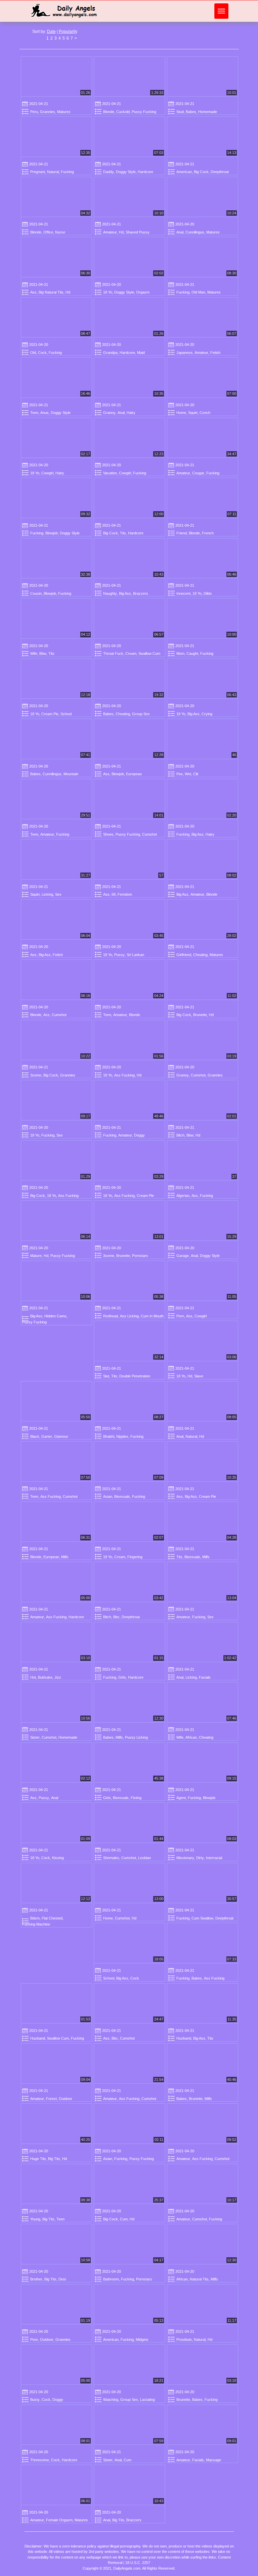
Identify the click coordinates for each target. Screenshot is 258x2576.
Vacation (110, 473)
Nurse (60, 232)
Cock (42, 353)
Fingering (135, 1557)
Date (51, 32)
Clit (196, 774)
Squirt (193, 413)
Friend (182, 533)
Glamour (61, 1436)
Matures (64, 112)
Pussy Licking (136, 1737)
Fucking (67, 172)
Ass (33, 292)
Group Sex (141, 714)
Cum (124, 2219)
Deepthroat (220, 172)
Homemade (208, 112)
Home (181, 413)
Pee (180, 774)
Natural (53, 172)
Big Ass (125, 593)
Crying (207, 714)
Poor (34, 2340)
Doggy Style (126, 172)
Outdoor (66, 2099)
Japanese (184, 353)
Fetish (215, 353)
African (191, 1737)
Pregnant (38, 172)
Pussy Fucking (144, 112)
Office (48, 232)
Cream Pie (50, 714)
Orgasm (143, 292)
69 (114, 894)
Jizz (58, 1677)
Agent (181, 1798)
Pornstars (140, 1256)
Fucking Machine (36, 1924)
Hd (121, 232)
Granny (109, 413)
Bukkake (45, 1677)
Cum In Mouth (152, 1316)
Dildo (208, 593)
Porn (180, 1316)
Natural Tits (199, 2279)
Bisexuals (122, 1496)
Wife (34, 653)
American (184, 172)
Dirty (200, 1858)
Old (33, 353)
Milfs (65, 1557)
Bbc (116, 1617)
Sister (35, 1737)
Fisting (136, 1798)
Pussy (119, 955)
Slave (199, 1376)
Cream (131, 653)
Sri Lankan (135, 955)
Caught (192, 653)
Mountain (71, 774)
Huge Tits (38, 2159)
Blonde (109, 112)
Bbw (43, 653)
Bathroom (111, 2279)
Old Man (198, 292)
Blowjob (52, 533)
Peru (34, 112)
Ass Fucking (124, 1075)
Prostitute (184, 2340)
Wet (188, 774)
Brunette (200, 1015)
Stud (180, 112)
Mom (180, 653)
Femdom (125, 894)
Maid (141, 353)
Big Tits (54, 2159)
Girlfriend (184, 955)
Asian (108, 1496)
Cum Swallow (202, 1918)
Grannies (48, 112)
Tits (123, 533)
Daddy (109, 172)
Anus (45, 413)
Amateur (110, 232)
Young (35, 2219)
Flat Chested (52, 1918)
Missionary (185, 1858)
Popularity (68, 32)
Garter (47, 1436)
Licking (47, 894)
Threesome (40, 2460)
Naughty (110, 593)
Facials (205, 1677)
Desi (62, 2279)
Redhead (111, 1316)
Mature (36, 1256)
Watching (111, 2400)
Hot (33, 1677)
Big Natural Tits (51, 292)
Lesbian (144, 1858)
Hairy (131, 413)
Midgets (142, 2340)
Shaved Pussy (138, 232)
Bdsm (35, 1918)
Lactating (147, 2400)
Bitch (180, 1135)
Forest (51, 2099)
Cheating (123, 714)
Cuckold (123, 112)
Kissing (58, 1858)
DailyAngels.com (127, 2568)
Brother (36, 2279)
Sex (58, 894)
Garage (183, 1256)
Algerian (183, 1196)
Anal (180, 232)
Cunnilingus (195, 232)
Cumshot (149, 834)
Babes (191, 112)
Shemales (111, 1858)
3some (36, 1075)
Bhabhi (109, 1436)
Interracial (214, 1858)
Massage (213, 2460)
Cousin (36, 593)
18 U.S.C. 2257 (138, 2563)
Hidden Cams (55, 1316)
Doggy (139, 1135)
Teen (34, 413)
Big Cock (201, 172)
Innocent (183, 593)
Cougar (198, 473)
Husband (38, 2038)
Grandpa (110, 353)
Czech (205, 413)
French (208, 533)
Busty (35, 2400)
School (66, 714)
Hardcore (145, 172)
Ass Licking (129, 1316)
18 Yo (108, 292)
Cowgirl (47, 473)
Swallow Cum (149, 653)
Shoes (108, 834)
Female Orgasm (59, 2520)
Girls (122, 1677)
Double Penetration (135, 1376)
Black (35, 1436)
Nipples (122, 1436)
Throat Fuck (113, 653)
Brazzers (141, 593)
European (134, 774)
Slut (106, 1376)
